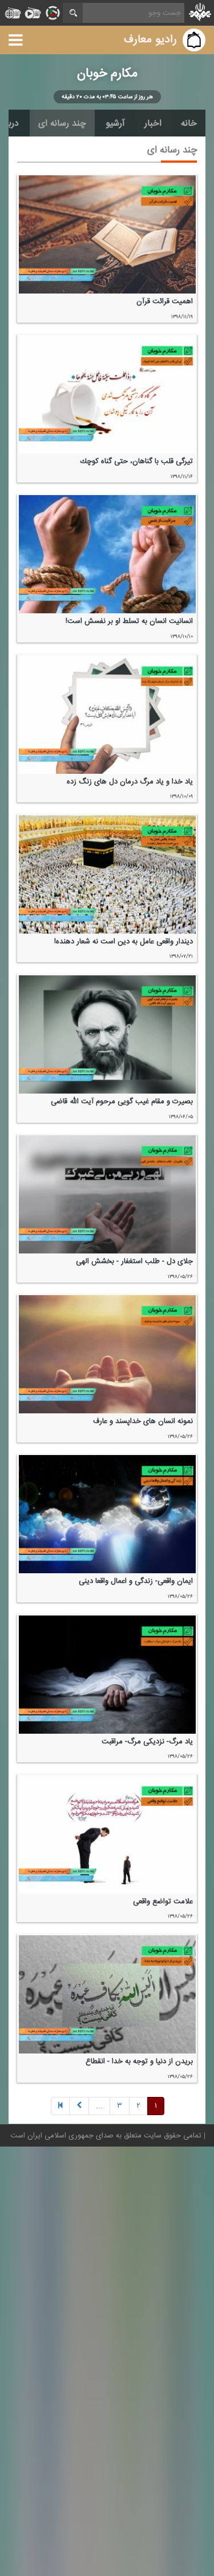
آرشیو (115, 123)
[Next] (79, 2106)
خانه (189, 123)
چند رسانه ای (62, 123)
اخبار (153, 123)
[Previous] (60, 2106)
